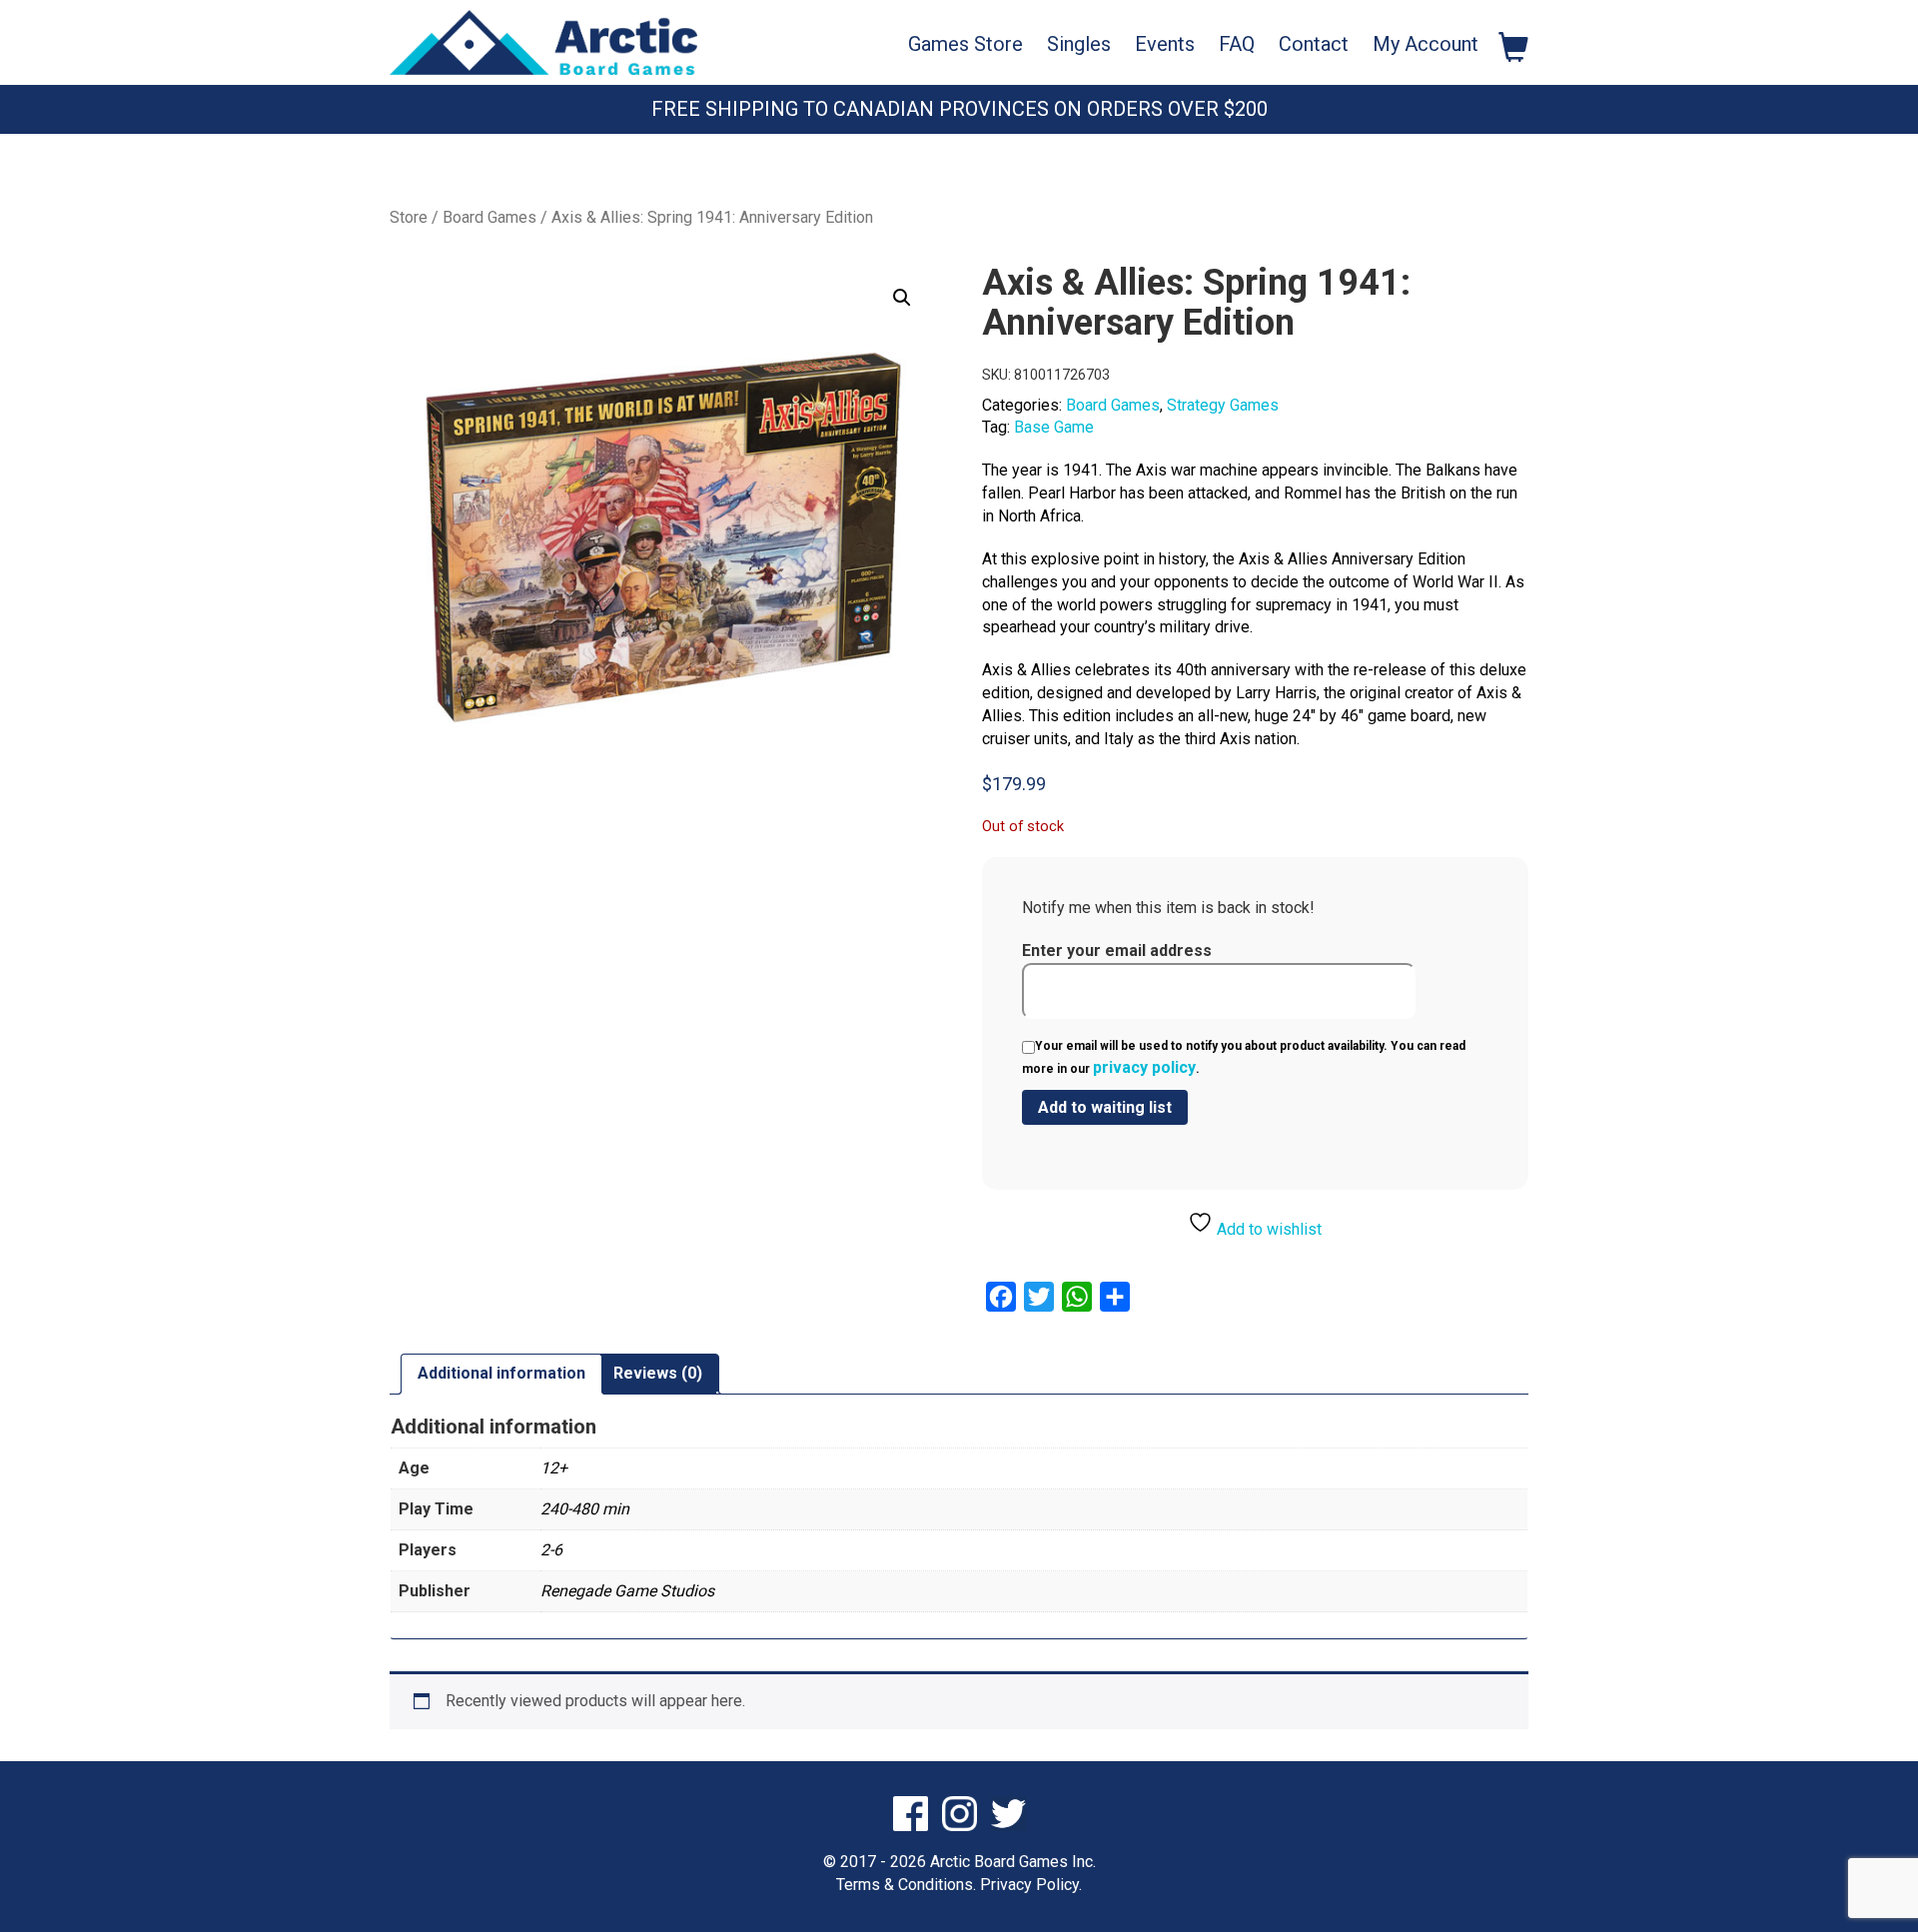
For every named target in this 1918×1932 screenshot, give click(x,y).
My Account (1426, 44)
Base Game (1054, 427)
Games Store (965, 44)
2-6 (551, 1550)
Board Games (489, 217)
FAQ (1237, 44)
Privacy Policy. (1031, 1885)
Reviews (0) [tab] (658, 1373)
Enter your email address (1117, 951)
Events (1165, 44)
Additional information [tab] (501, 1373)
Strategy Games (1223, 405)
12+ (554, 1468)
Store (409, 217)
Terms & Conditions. (906, 1885)
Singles (1079, 44)
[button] (902, 298)
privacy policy (1144, 1067)
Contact (1314, 44)
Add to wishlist (1267, 1229)
